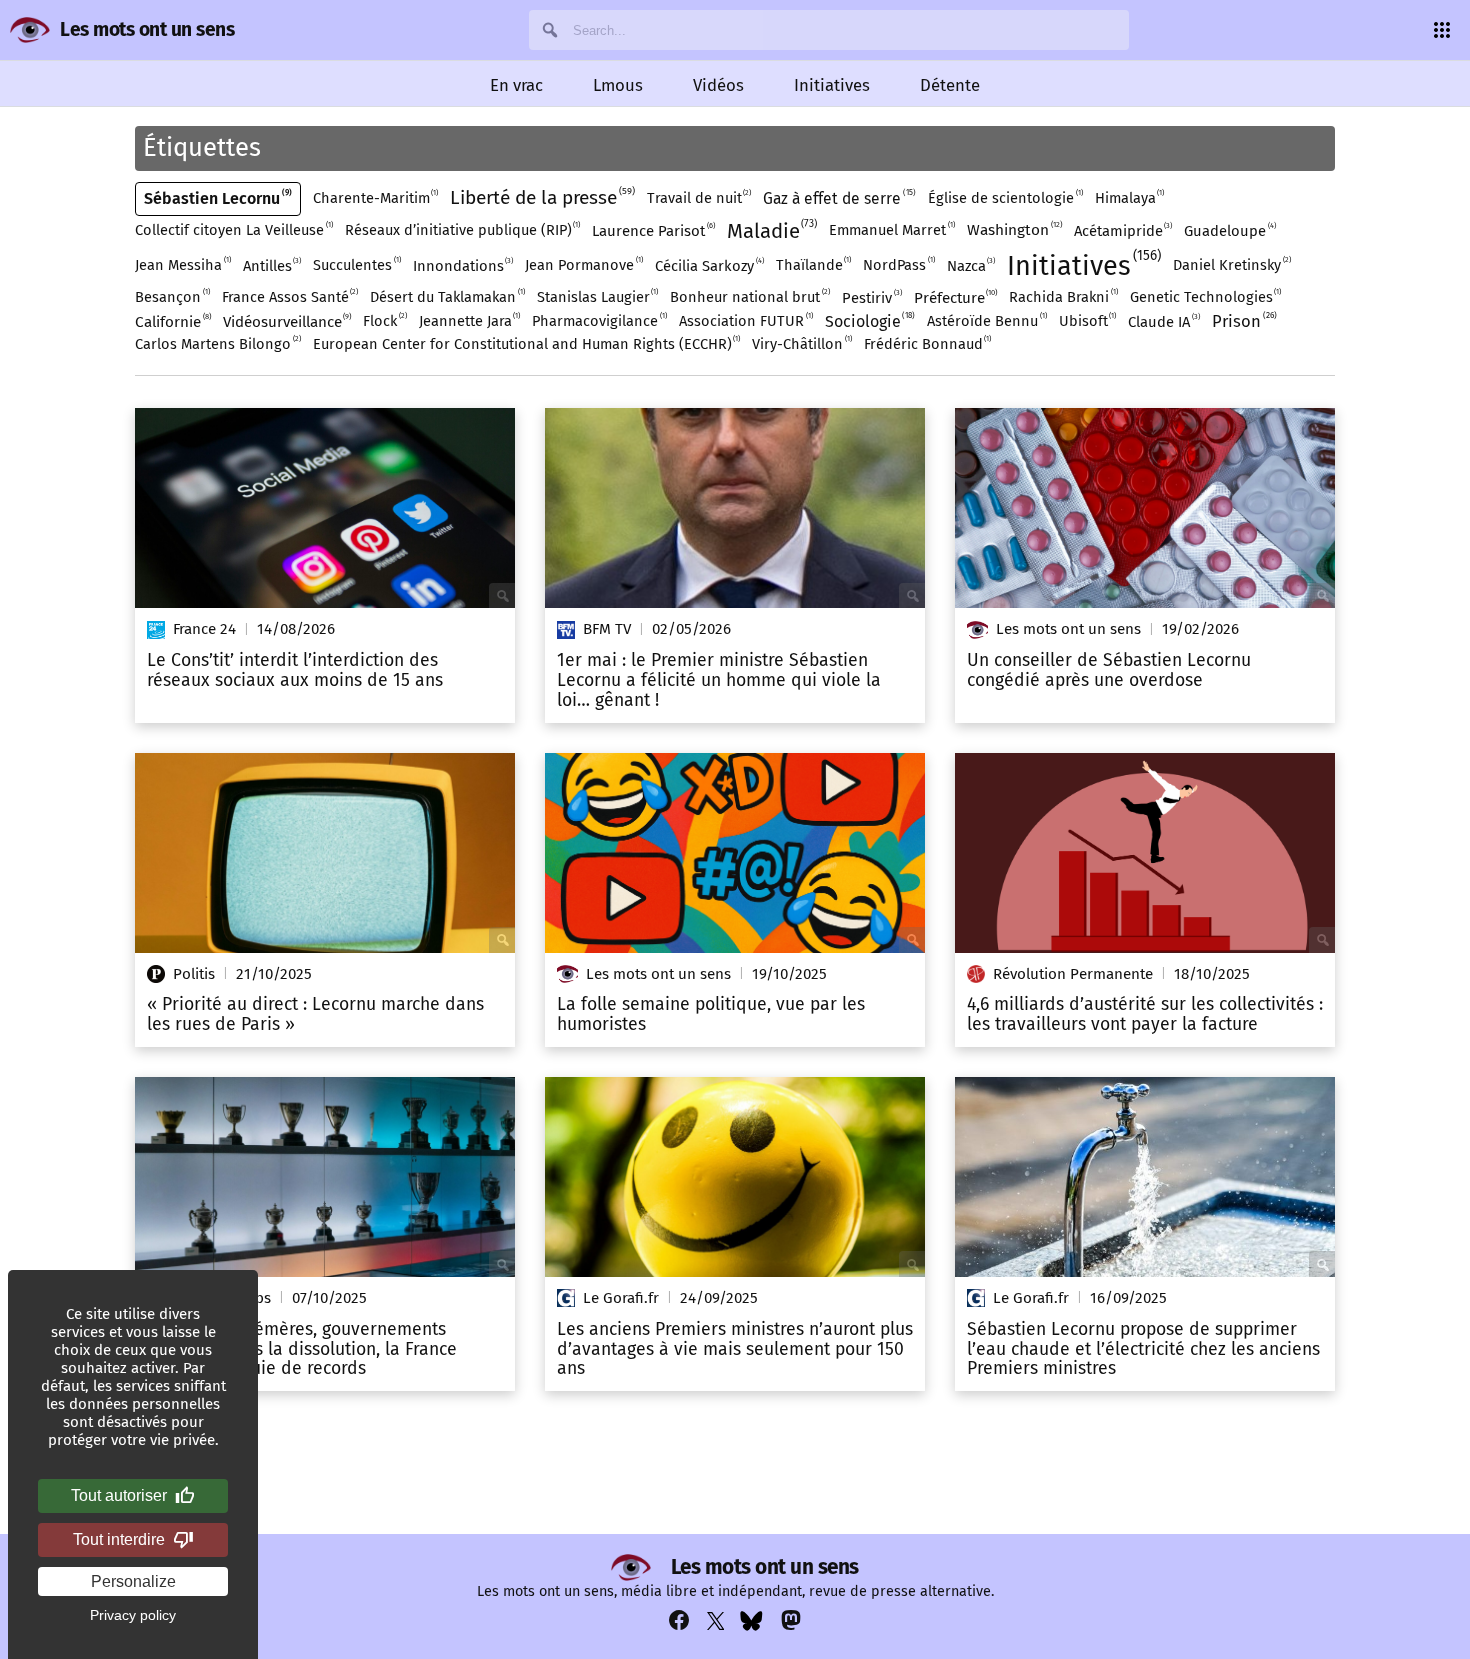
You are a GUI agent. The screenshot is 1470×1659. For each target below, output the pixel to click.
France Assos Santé (289, 296)
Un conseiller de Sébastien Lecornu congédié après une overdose (1109, 671)
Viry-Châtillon (801, 343)
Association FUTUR (745, 320)
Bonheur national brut (749, 296)
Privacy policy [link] (133, 1615)
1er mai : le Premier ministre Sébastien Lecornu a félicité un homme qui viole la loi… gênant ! (719, 680)
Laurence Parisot (652, 230)
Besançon (171, 296)
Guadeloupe (1229, 230)
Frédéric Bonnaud (927, 343)
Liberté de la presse (541, 197)
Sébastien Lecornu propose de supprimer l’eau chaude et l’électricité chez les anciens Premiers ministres (1143, 1349)
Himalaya (1129, 197)
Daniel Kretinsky (1231, 264)
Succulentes (356, 264)
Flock (384, 320)
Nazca (970, 265)
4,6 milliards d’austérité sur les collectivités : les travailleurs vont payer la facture (1145, 1015)
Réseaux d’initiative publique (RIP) (462, 229)
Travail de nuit (698, 197)
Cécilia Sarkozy (708, 265)
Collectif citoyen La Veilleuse (233, 229)
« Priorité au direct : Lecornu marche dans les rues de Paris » (315, 1015)
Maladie (771, 230)
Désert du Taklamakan (446, 296)
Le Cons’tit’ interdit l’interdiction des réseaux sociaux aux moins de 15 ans (295, 671)
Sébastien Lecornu (216, 198)
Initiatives (1082, 264)
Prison (1243, 320)
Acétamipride (1122, 230)
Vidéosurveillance (286, 321)
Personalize (133, 1581)
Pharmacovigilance (598, 320)
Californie (172, 321)
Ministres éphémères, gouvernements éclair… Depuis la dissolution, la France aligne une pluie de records (302, 1349)
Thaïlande (813, 264)
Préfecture (955, 297)
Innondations (462, 265)
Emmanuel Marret (891, 229)
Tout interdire (119, 1539)
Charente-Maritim (375, 197)
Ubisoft (1087, 320)
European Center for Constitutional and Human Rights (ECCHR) (526, 343)
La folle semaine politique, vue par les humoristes (711, 1015)
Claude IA (1163, 321)
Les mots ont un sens (147, 29)
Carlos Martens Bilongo (217, 343)
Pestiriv (871, 297)
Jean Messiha (182, 264)
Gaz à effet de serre (838, 198)
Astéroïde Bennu (986, 320)
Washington (1013, 229)
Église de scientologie (1004, 197)
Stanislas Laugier (597, 296)
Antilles (271, 265)
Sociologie (869, 321)
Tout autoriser (119, 1495)
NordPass (898, 264)
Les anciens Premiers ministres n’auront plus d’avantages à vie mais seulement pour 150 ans (735, 1349)
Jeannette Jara (469, 320)
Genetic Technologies (1205, 296)
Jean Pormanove (583, 264)
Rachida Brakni (1062, 296)
